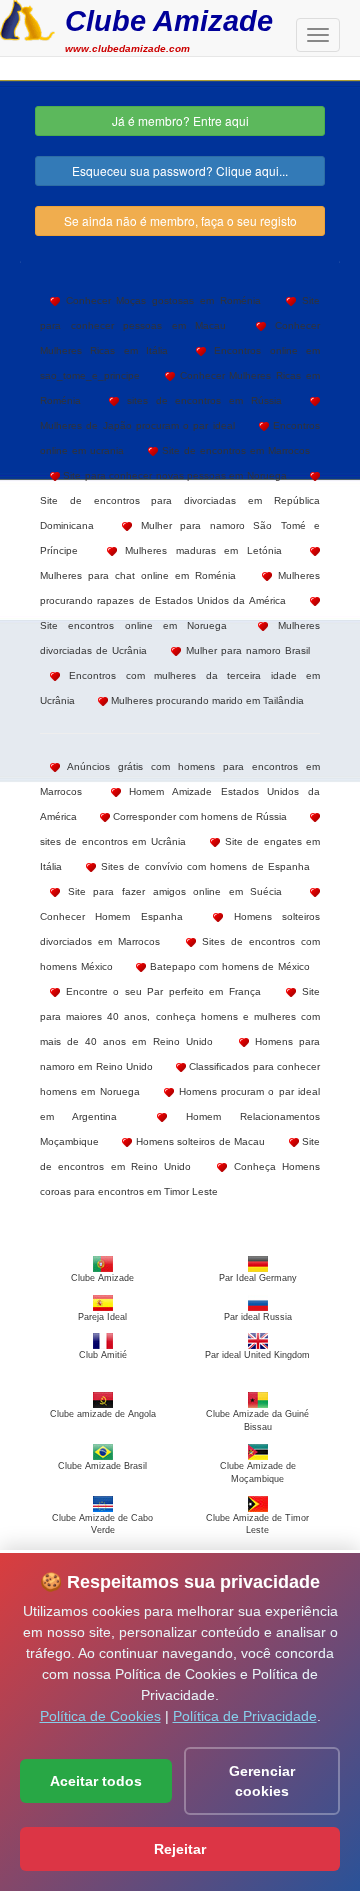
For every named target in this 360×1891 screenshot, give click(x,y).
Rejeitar (180, 1849)
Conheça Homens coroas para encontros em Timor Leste (180, 1179)
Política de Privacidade (245, 1716)
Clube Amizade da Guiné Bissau (257, 1420)
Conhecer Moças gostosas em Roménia (160, 300)
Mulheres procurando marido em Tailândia (206, 700)
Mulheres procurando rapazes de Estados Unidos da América (180, 588)
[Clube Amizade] (27, 18)
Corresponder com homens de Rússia (198, 816)
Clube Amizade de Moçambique (258, 1472)
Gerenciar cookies (262, 1781)
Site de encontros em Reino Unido (180, 1154)
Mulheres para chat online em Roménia (138, 575)
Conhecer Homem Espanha (111, 916)
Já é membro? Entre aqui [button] (180, 120)
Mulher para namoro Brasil (245, 650)
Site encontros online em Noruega (133, 625)
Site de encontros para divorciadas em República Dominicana (180, 513)
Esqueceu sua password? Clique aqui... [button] (180, 170)
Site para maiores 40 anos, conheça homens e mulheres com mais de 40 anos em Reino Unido (180, 1016)
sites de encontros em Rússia (200, 400)
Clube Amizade (169, 20)
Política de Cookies (100, 1716)
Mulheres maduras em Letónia (199, 550)
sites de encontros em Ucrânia (113, 841)
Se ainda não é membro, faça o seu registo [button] (180, 220)
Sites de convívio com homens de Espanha (203, 866)
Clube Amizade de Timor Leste (257, 1524)
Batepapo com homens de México (228, 966)
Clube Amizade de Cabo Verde (102, 1524)
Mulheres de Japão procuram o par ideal (137, 425)
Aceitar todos (96, 1781)
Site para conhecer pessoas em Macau (180, 313)
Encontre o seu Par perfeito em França (160, 991)
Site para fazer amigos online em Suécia (171, 891)
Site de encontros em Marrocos (234, 450)
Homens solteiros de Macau (198, 1141)
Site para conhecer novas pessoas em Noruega (173, 475)
